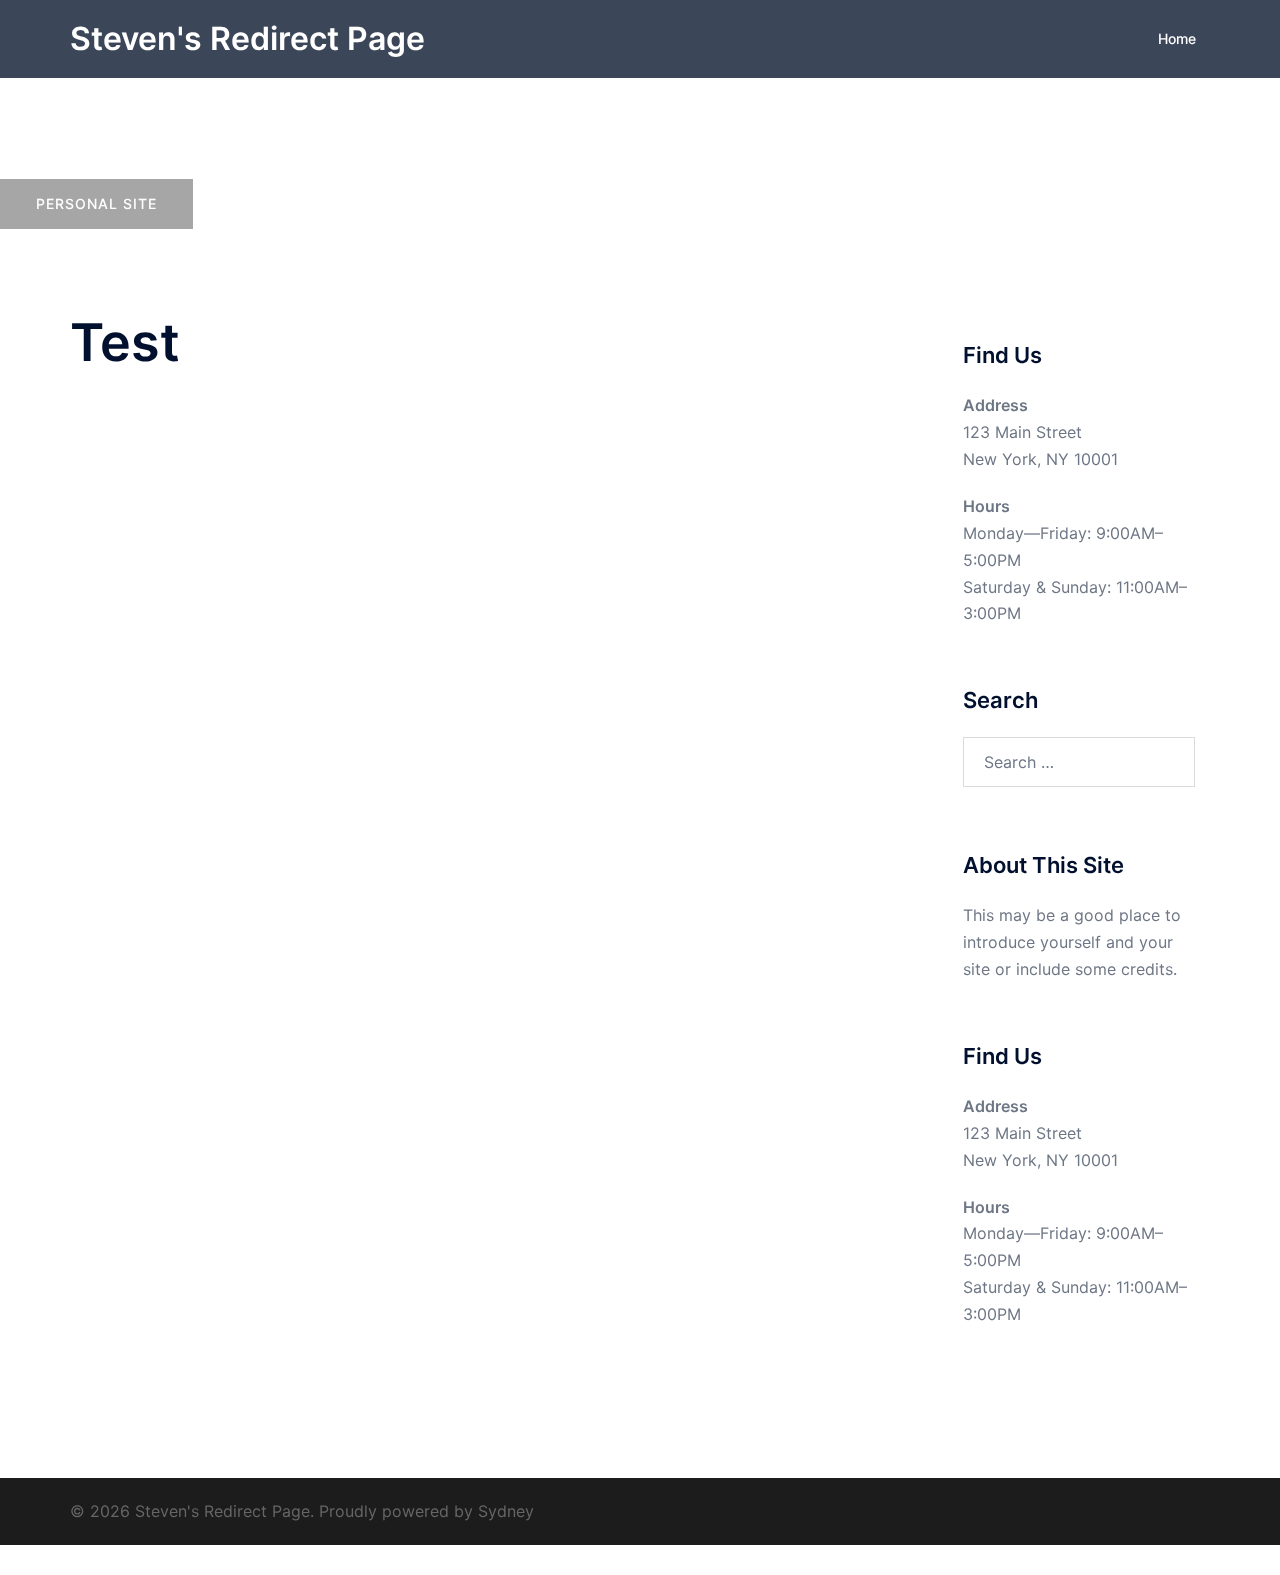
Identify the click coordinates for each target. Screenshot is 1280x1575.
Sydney (506, 1511)
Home (1177, 38)
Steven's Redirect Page (247, 38)
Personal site (96, 203)
